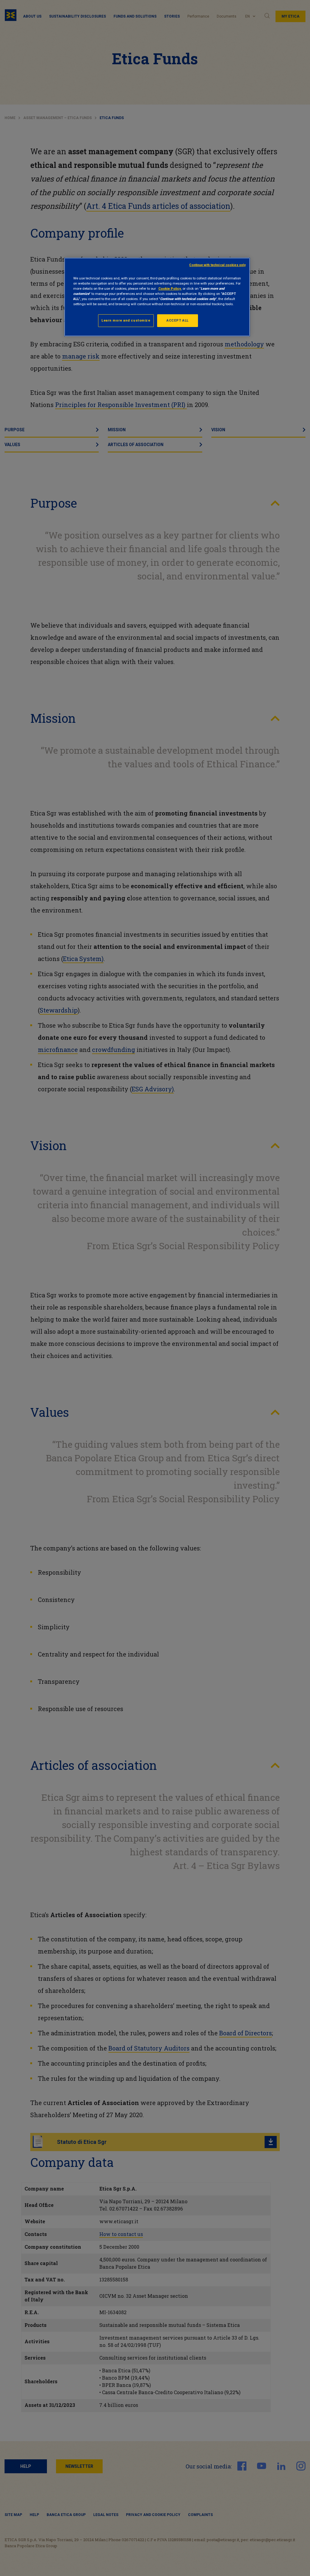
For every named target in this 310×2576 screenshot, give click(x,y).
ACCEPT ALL (178, 320)
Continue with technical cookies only (217, 265)
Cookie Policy (170, 289)
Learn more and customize (126, 320)
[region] (157, 297)
